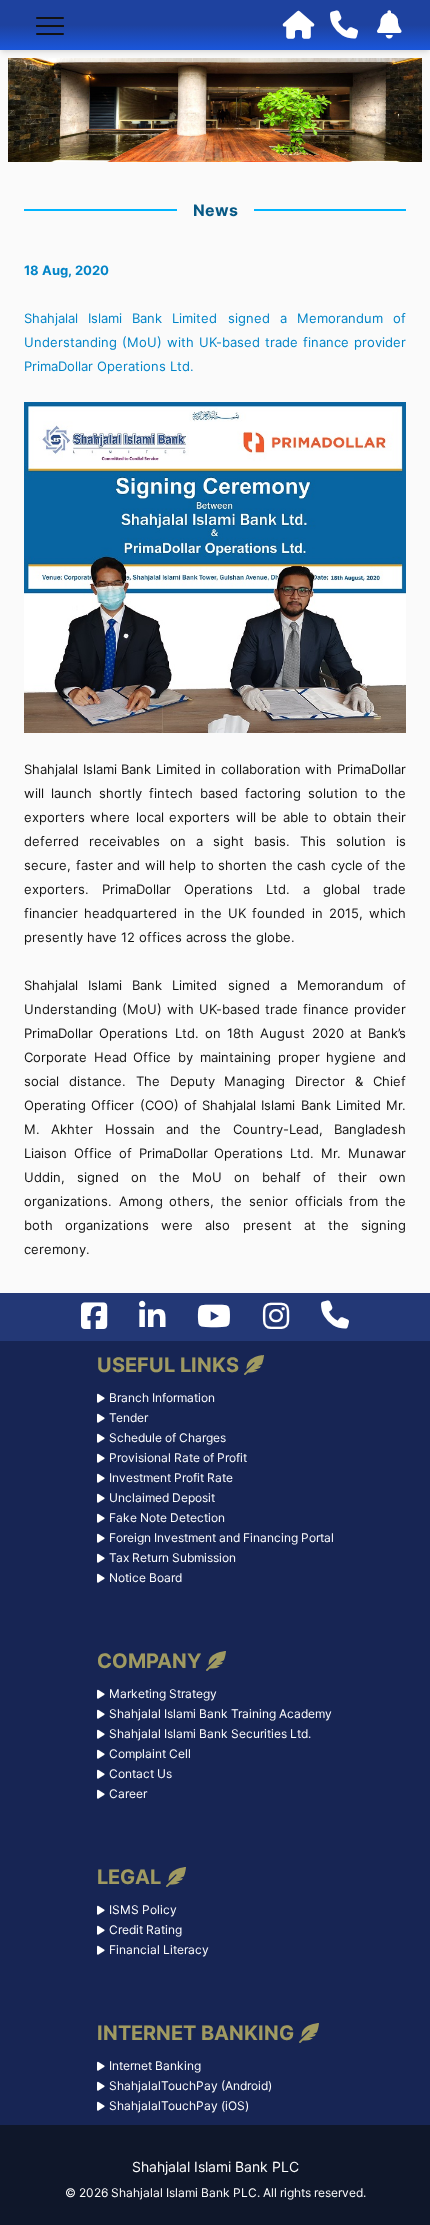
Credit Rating (145, 1929)
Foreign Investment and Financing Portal (221, 1537)
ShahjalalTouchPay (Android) (190, 2085)
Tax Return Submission (172, 1557)
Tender (128, 1417)
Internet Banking (155, 2065)
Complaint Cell (150, 1753)
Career (128, 1793)
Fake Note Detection (167, 1517)
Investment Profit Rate (171, 1477)
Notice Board (145, 1577)
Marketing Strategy (163, 1693)
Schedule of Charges (167, 1437)
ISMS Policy (143, 1909)
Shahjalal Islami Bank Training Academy (220, 1713)
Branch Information (162, 1397)
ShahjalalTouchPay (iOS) (179, 2105)
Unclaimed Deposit (162, 1497)
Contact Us (140, 1773)
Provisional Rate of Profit (178, 1457)
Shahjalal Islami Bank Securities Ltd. (210, 1733)
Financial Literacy (159, 1949)
